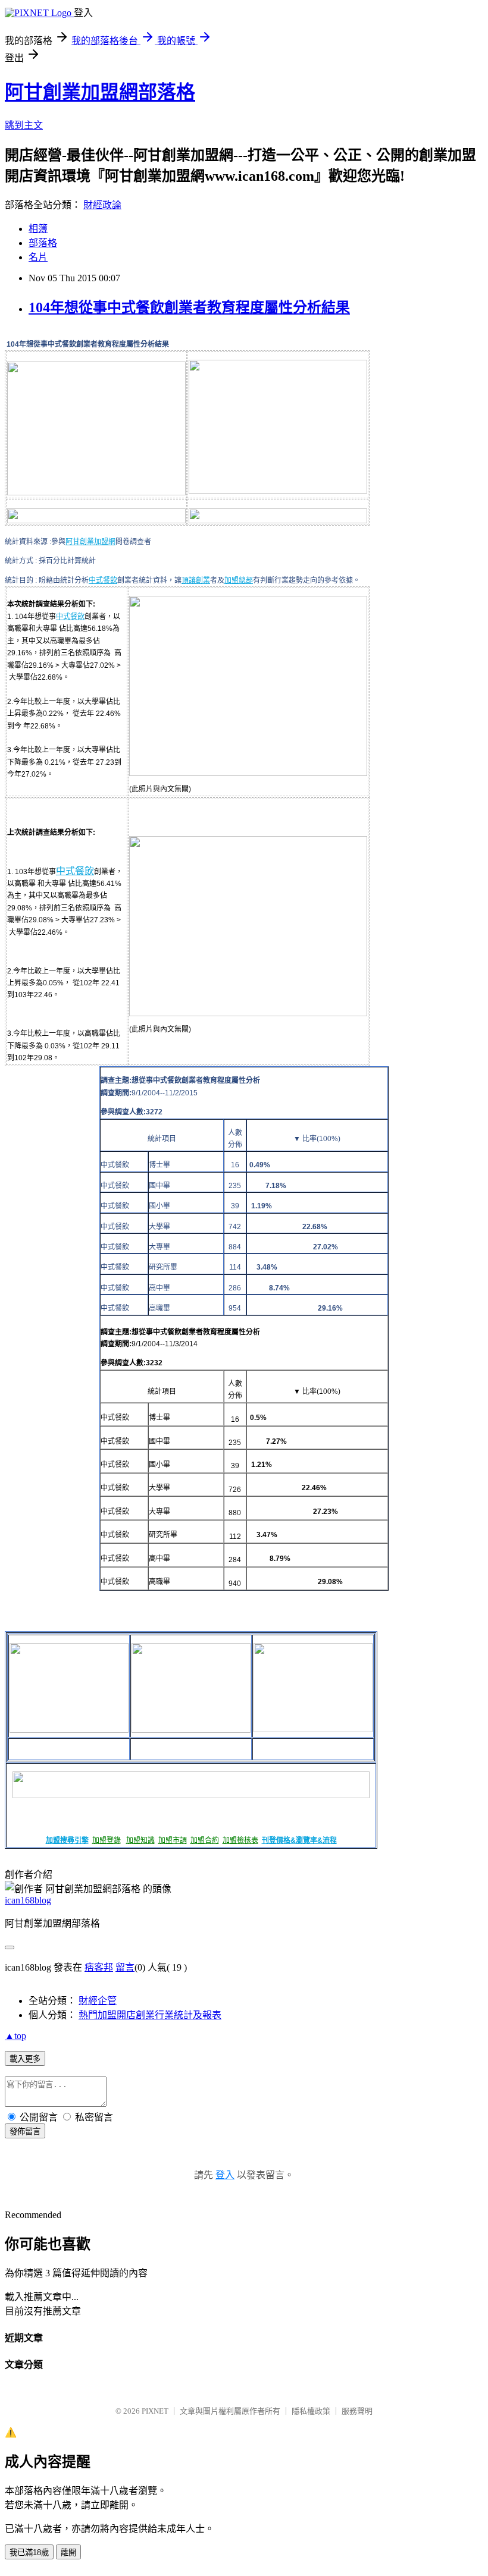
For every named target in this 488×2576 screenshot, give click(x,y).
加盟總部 (239, 580)
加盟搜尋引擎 (67, 1840)
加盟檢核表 (240, 1840)
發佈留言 (25, 2132)
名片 (38, 257)
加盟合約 (205, 1840)
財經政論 (102, 205)
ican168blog (28, 1900)
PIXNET (155, 2411)
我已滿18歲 (29, 2553)
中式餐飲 (103, 580)
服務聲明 (357, 2411)
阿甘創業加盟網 (90, 542)
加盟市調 (173, 1840)
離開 (68, 2553)
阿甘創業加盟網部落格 (100, 92)
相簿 (38, 229)
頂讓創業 (196, 580)
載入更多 (25, 2059)
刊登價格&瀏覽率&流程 (299, 1840)
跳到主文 (24, 125)
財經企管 (98, 2001)
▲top (15, 2036)
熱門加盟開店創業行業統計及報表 (150, 2015)
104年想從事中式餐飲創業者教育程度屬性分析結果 (189, 307)
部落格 (43, 243)
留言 (125, 1967)
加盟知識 (140, 1840)
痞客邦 (99, 1967)
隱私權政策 (311, 2411)
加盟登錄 (107, 1840)
